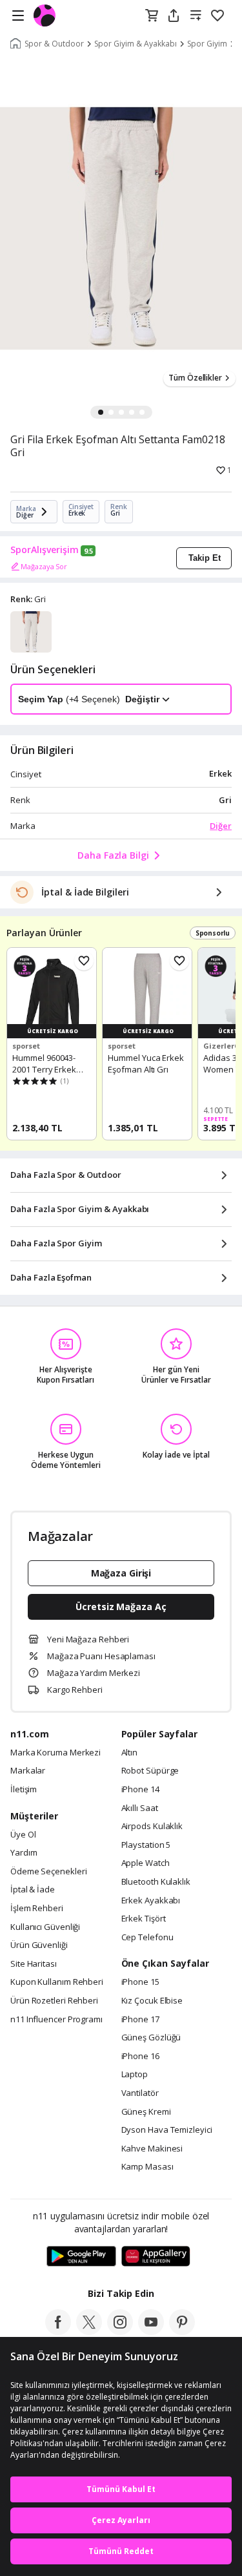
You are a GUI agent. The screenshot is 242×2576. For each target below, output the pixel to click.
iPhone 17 (140, 2020)
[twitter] (89, 2331)
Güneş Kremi (146, 2112)
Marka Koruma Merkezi (55, 1753)
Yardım (24, 1853)
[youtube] (151, 2331)
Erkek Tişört (144, 1919)
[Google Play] (81, 2257)
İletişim (24, 1790)
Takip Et (205, 558)
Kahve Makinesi (152, 2149)
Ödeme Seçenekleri (48, 1872)
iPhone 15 (140, 1982)
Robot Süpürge (150, 1771)
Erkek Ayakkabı (151, 1901)
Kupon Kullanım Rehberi (57, 1982)
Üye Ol (23, 1835)
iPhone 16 (140, 2057)
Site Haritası (34, 1964)
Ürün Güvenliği (39, 1945)
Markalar (28, 1771)
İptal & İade (33, 1890)
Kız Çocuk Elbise (152, 2001)
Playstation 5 (146, 1845)
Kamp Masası (147, 2167)
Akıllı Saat (140, 1808)
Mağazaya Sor (44, 566)
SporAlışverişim (45, 550)
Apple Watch (146, 1863)
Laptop (135, 2075)
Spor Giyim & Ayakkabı (136, 44)
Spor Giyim (207, 44)
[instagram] (120, 2331)
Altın (130, 1753)
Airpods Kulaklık (152, 1827)
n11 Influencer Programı (56, 2020)
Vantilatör (140, 2093)
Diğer (221, 826)
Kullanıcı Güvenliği (45, 1927)
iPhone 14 (140, 1790)
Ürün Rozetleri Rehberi (54, 2001)
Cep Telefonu (147, 1938)
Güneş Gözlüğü (151, 2038)
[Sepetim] (152, 16)
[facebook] (58, 2331)
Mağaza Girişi (121, 1573)
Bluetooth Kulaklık (156, 1882)
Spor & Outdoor (54, 44)
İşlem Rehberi (37, 1909)
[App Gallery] (156, 2257)
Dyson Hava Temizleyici (167, 2130)
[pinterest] (182, 2331)
